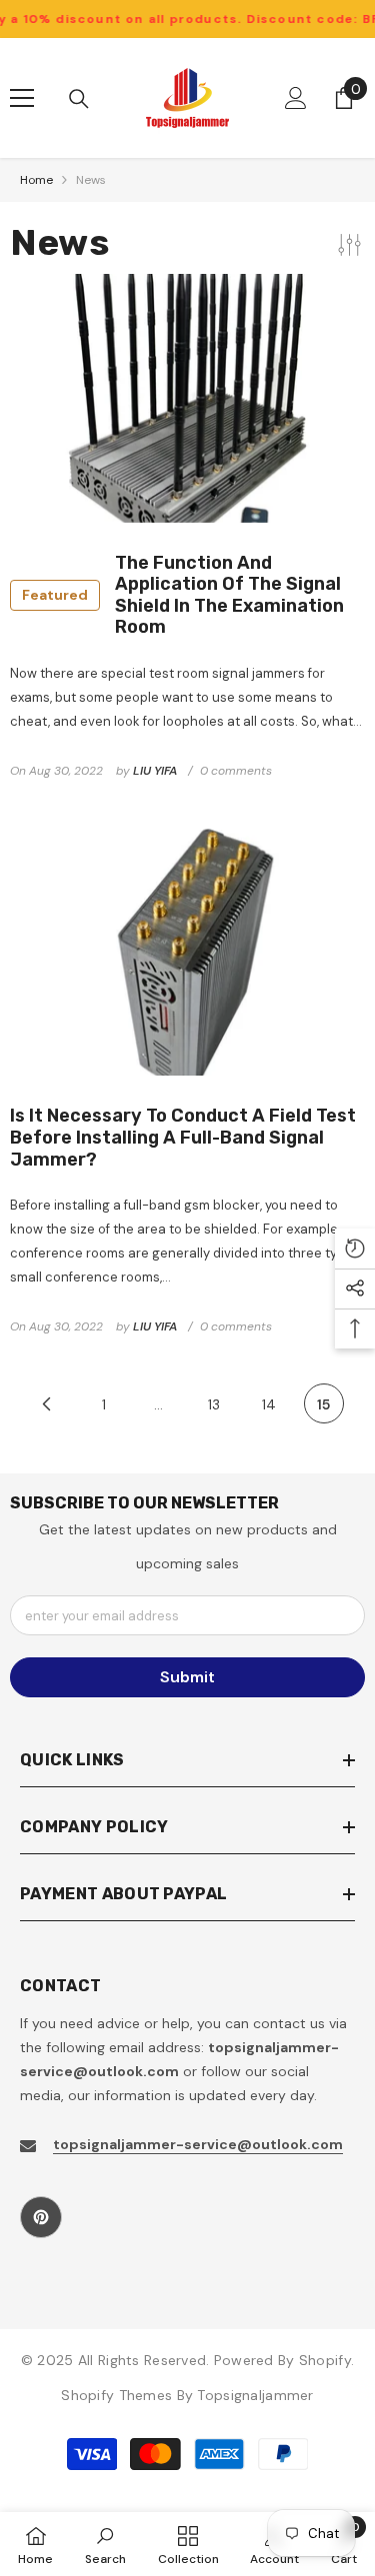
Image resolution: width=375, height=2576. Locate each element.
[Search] (79, 99)
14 (269, 1404)
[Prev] (47, 1403)
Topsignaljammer (255, 2395)
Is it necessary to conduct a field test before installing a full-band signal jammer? (183, 1138)
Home (36, 180)
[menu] (22, 98)
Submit (187, 1677)
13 (214, 1404)
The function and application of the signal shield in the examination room (183, 596)
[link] (105, 2544)
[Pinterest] (41, 2217)
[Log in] (296, 98)
